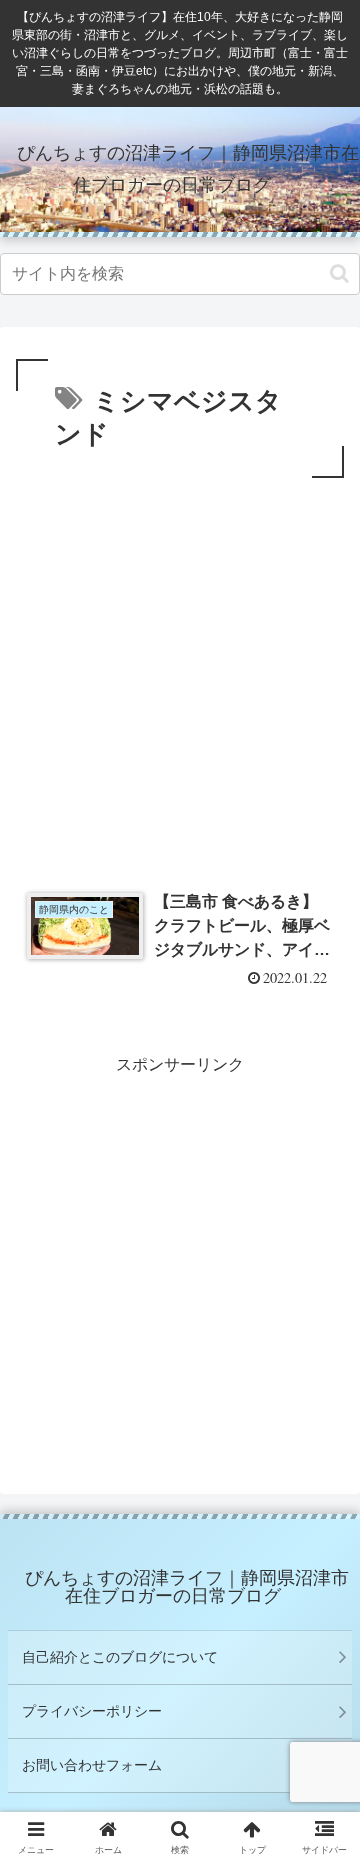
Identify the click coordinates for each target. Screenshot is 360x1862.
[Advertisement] (180, 673)
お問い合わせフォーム (92, 1765)
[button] (339, 273)
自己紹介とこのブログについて (120, 1657)
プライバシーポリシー (92, 1711)
